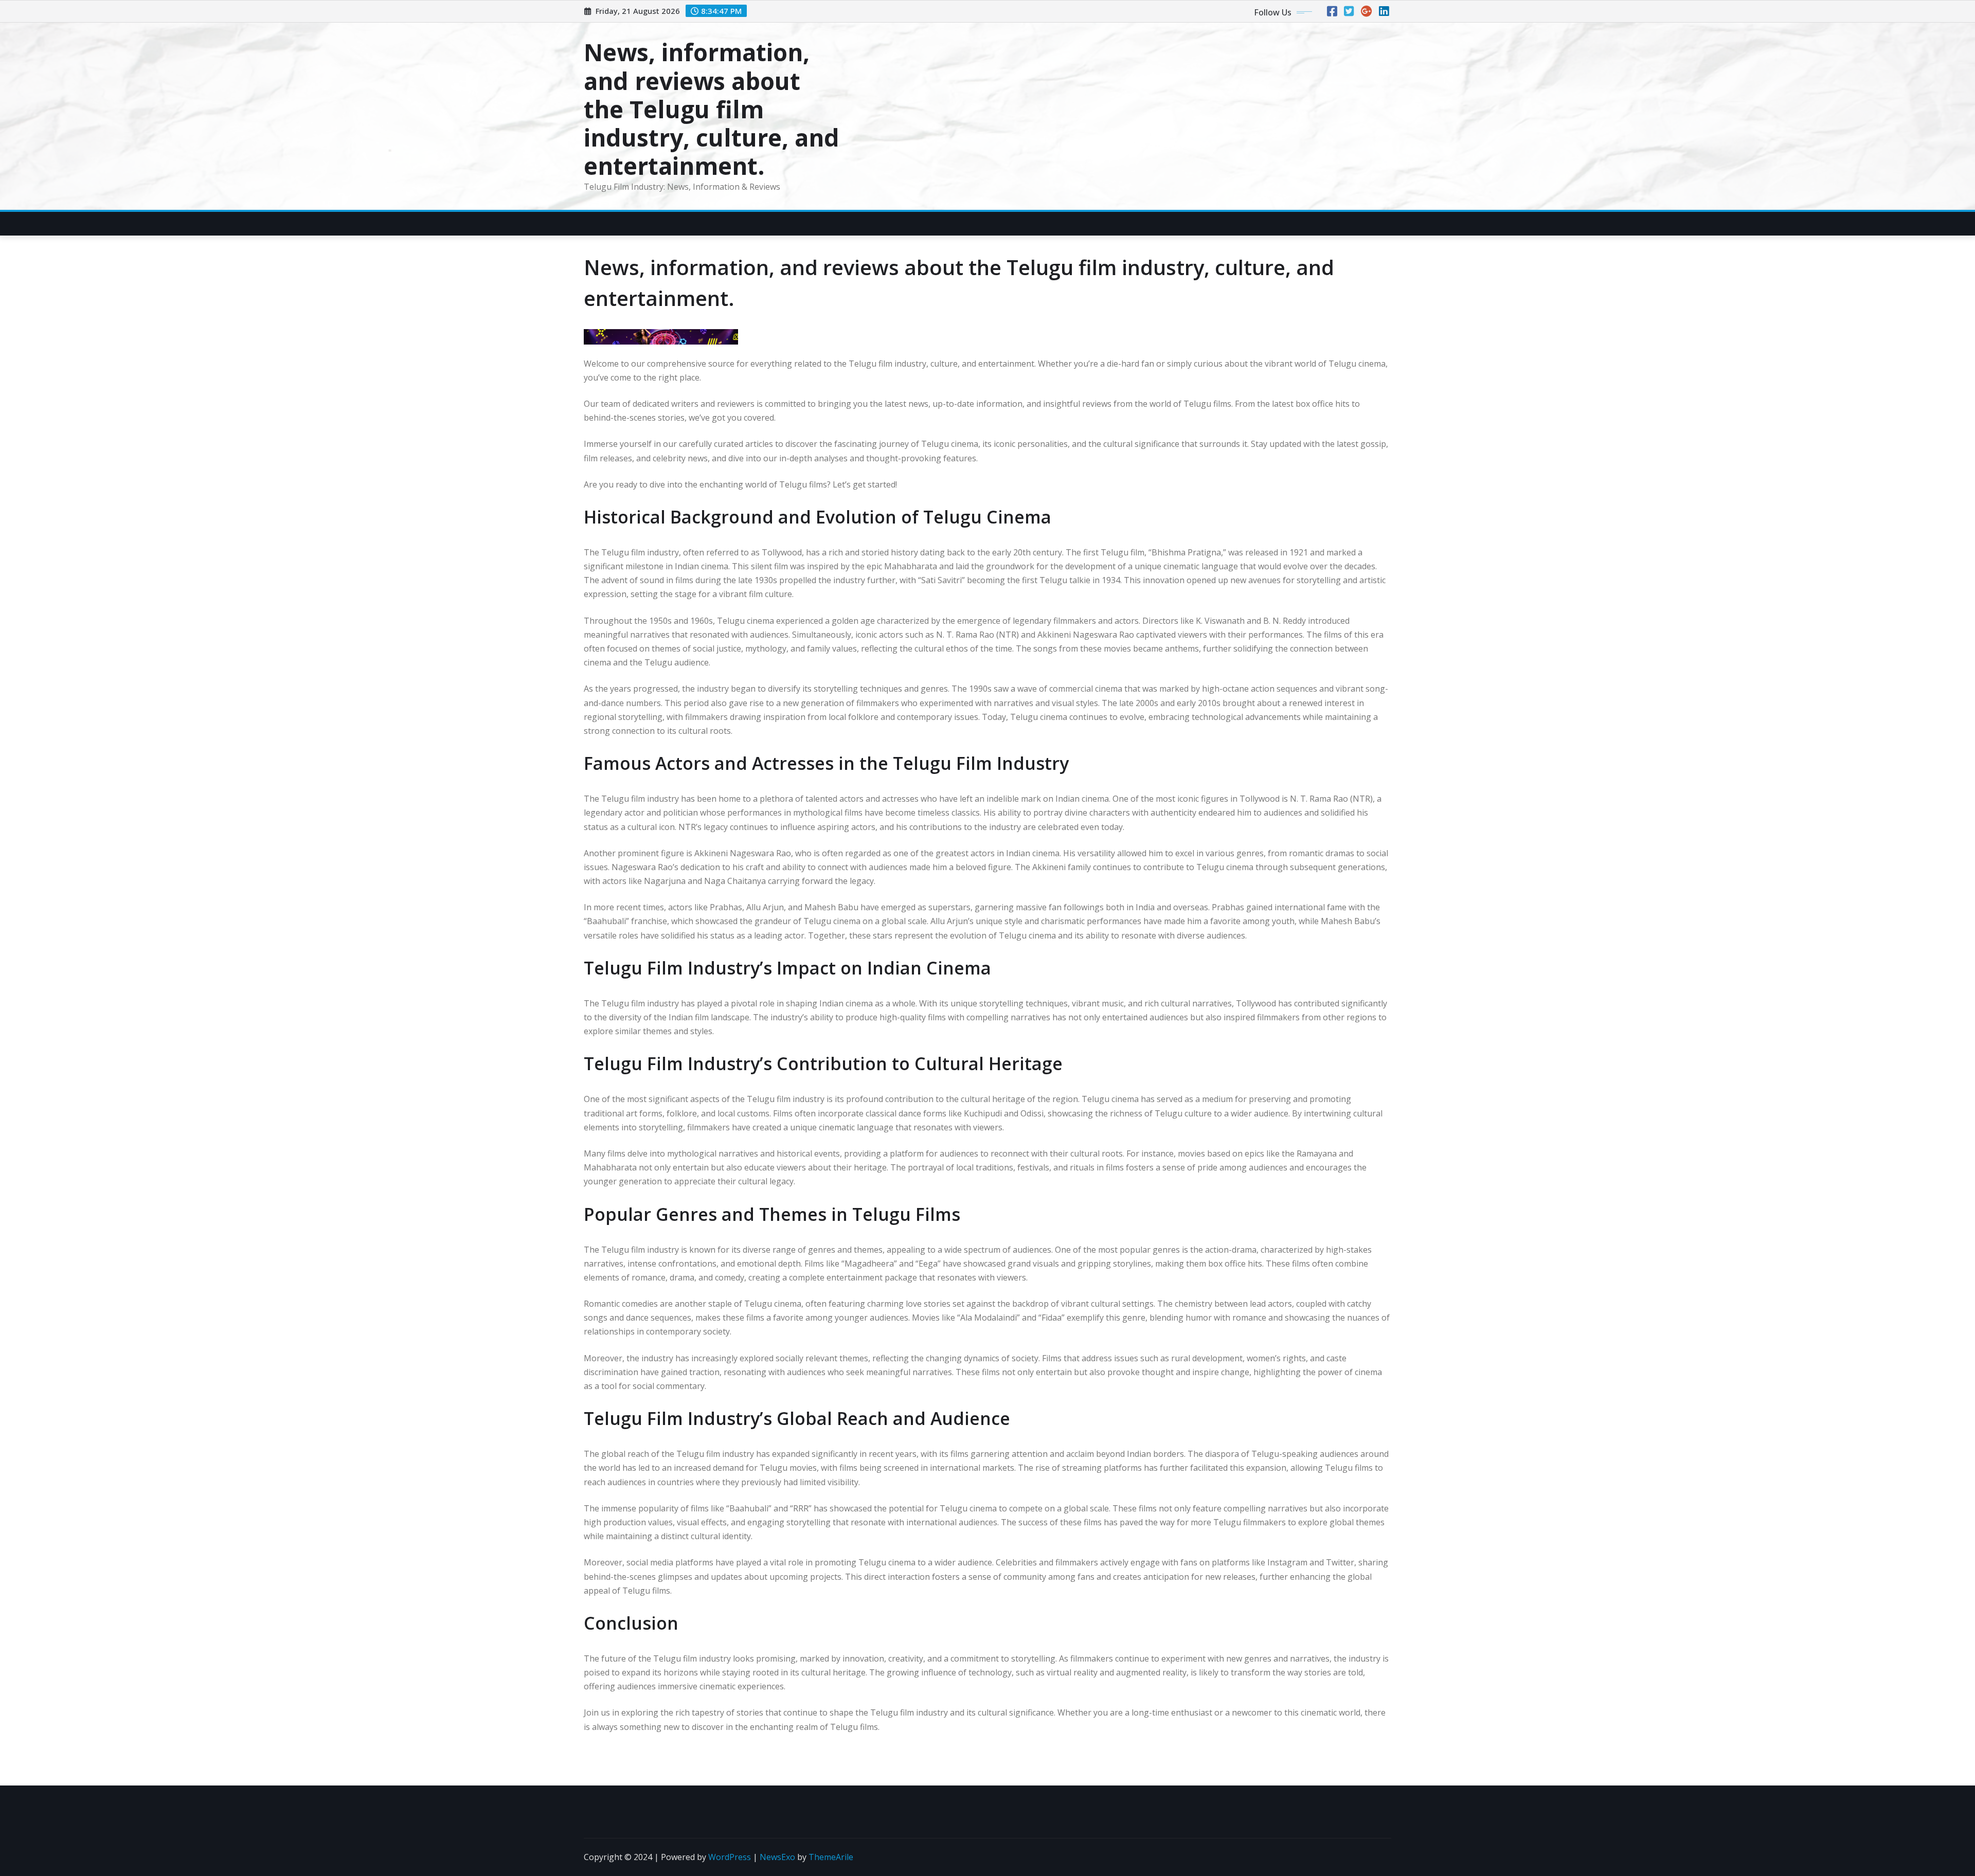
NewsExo (777, 1857)
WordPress (730, 1857)
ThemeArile (831, 1857)
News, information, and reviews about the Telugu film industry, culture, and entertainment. (712, 109)
